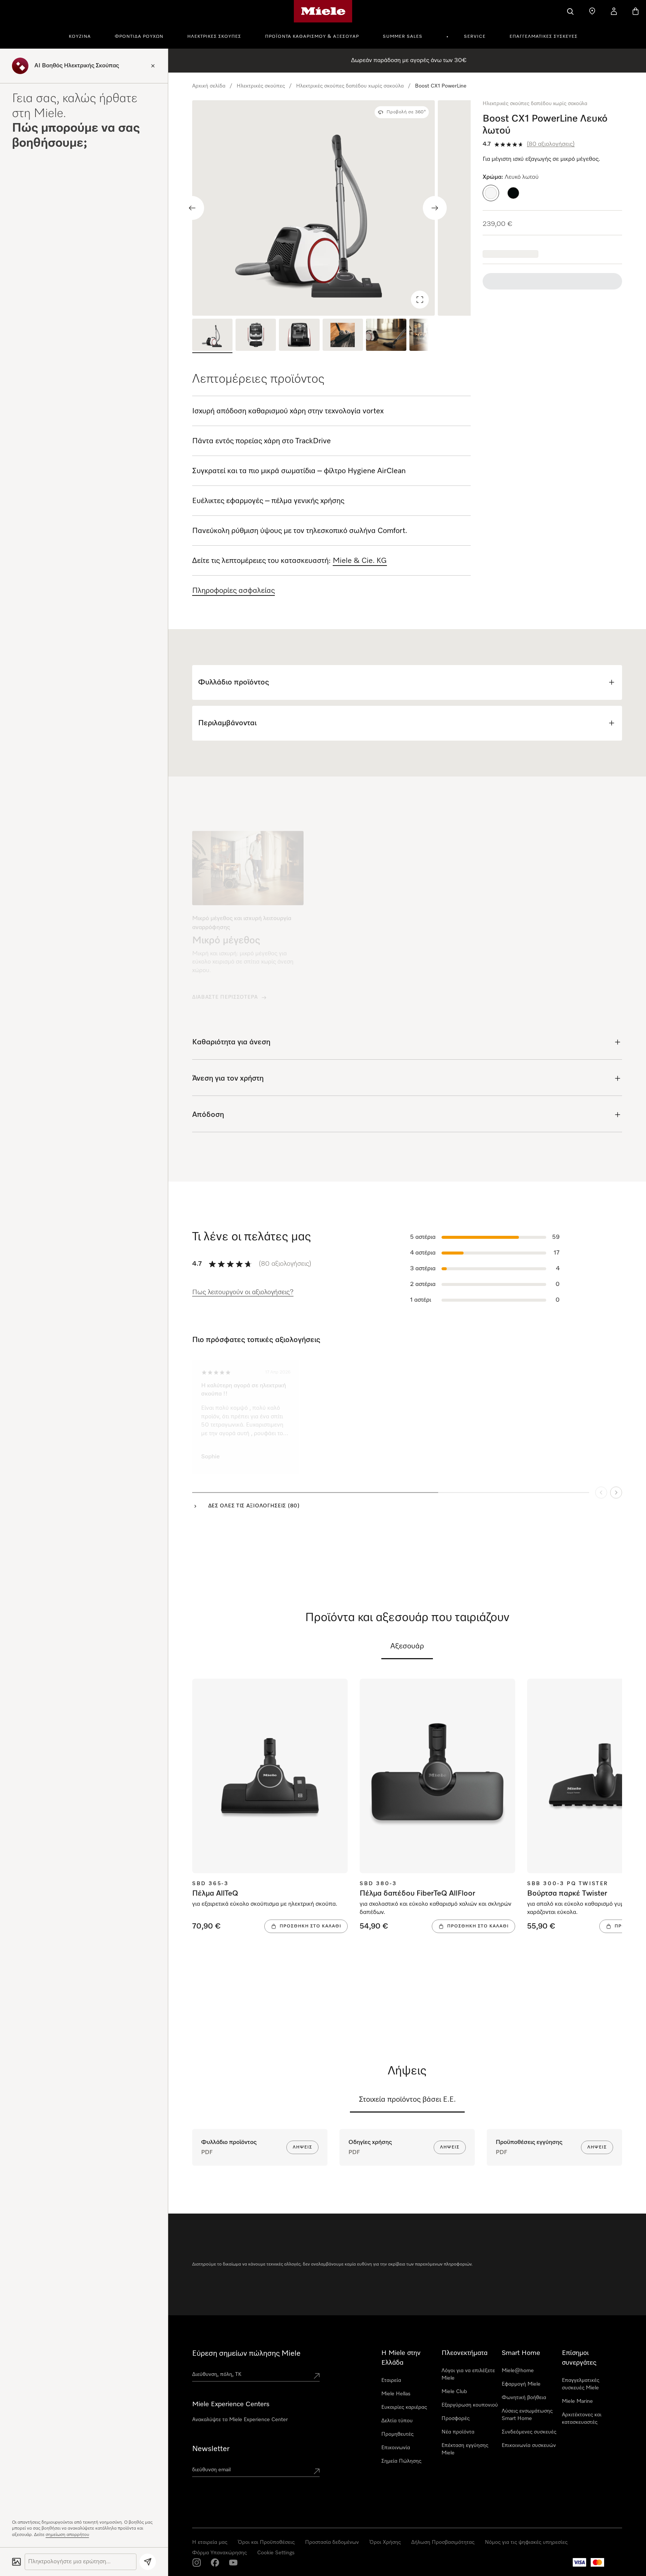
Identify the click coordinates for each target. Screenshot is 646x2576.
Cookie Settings (276, 2553)
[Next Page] (616, 1486)
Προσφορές (456, 2419)
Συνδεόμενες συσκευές (529, 2432)
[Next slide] (435, 208)
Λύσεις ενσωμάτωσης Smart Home (527, 2415)
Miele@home (518, 2371)
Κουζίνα (80, 37)
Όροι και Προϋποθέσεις (266, 2542)
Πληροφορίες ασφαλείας (233, 591)
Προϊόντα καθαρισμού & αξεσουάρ (312, 37)
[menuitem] (84, 36)
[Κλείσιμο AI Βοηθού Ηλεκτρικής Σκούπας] (153, 66)
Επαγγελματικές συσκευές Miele (581, 2384)
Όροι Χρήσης (385, 2542)
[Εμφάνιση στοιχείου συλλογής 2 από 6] (256, 336)
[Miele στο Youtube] (233, 2563)
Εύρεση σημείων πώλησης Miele (246, 2353)
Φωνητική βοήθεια (524, 2398)
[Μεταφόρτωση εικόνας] (16, 2562)
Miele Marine (577, 2401)
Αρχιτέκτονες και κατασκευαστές (582, 2419)
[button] (491, 193)
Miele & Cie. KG (360, 561)
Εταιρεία (391, 2380)
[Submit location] (317, 2376)
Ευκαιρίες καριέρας (404, 2407)
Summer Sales (403, 37)
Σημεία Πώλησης (401, 2461)
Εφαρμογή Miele (521, 2384)
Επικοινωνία (396, 2448)
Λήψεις (302, 2147)
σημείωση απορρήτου (67, 2535)
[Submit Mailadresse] (317, 2471)
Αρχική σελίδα (209, 86)
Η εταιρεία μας (210, 2542)
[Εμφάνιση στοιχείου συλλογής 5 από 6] (386, 336)
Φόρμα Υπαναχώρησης (219, 2553)
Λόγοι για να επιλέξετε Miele (468, 2374)
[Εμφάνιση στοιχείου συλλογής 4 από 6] (343, 336)
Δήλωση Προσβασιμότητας (443, 2542)
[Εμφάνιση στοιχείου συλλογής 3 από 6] (299, 336)
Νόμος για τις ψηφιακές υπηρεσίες (526, 2542)
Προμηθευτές (397, 2434)
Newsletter (211, 2449)
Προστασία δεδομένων (332, 2542)
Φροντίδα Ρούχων (139, 37)
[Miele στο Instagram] (197, 2563)
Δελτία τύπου (397, 2421)
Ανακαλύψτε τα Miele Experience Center (240, 2420)
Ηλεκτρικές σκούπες (214, 37)
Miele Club (454, 2392)
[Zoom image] (420, 300)
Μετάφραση (335, 1437)
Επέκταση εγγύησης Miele (465, 2449)
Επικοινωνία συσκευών (529, 2445)
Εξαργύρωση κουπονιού (470, 2405)
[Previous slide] (192, 208)
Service (475, 37)
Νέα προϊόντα (458, 2432)
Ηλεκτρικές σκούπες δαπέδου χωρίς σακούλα (350, 86)
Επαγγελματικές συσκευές (544, 37)
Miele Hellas (396, 2394)
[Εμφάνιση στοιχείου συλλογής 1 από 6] (212, 336)
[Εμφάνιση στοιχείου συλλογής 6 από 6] (430, 336)
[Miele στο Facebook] (215, 2563)
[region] (331, 208)
